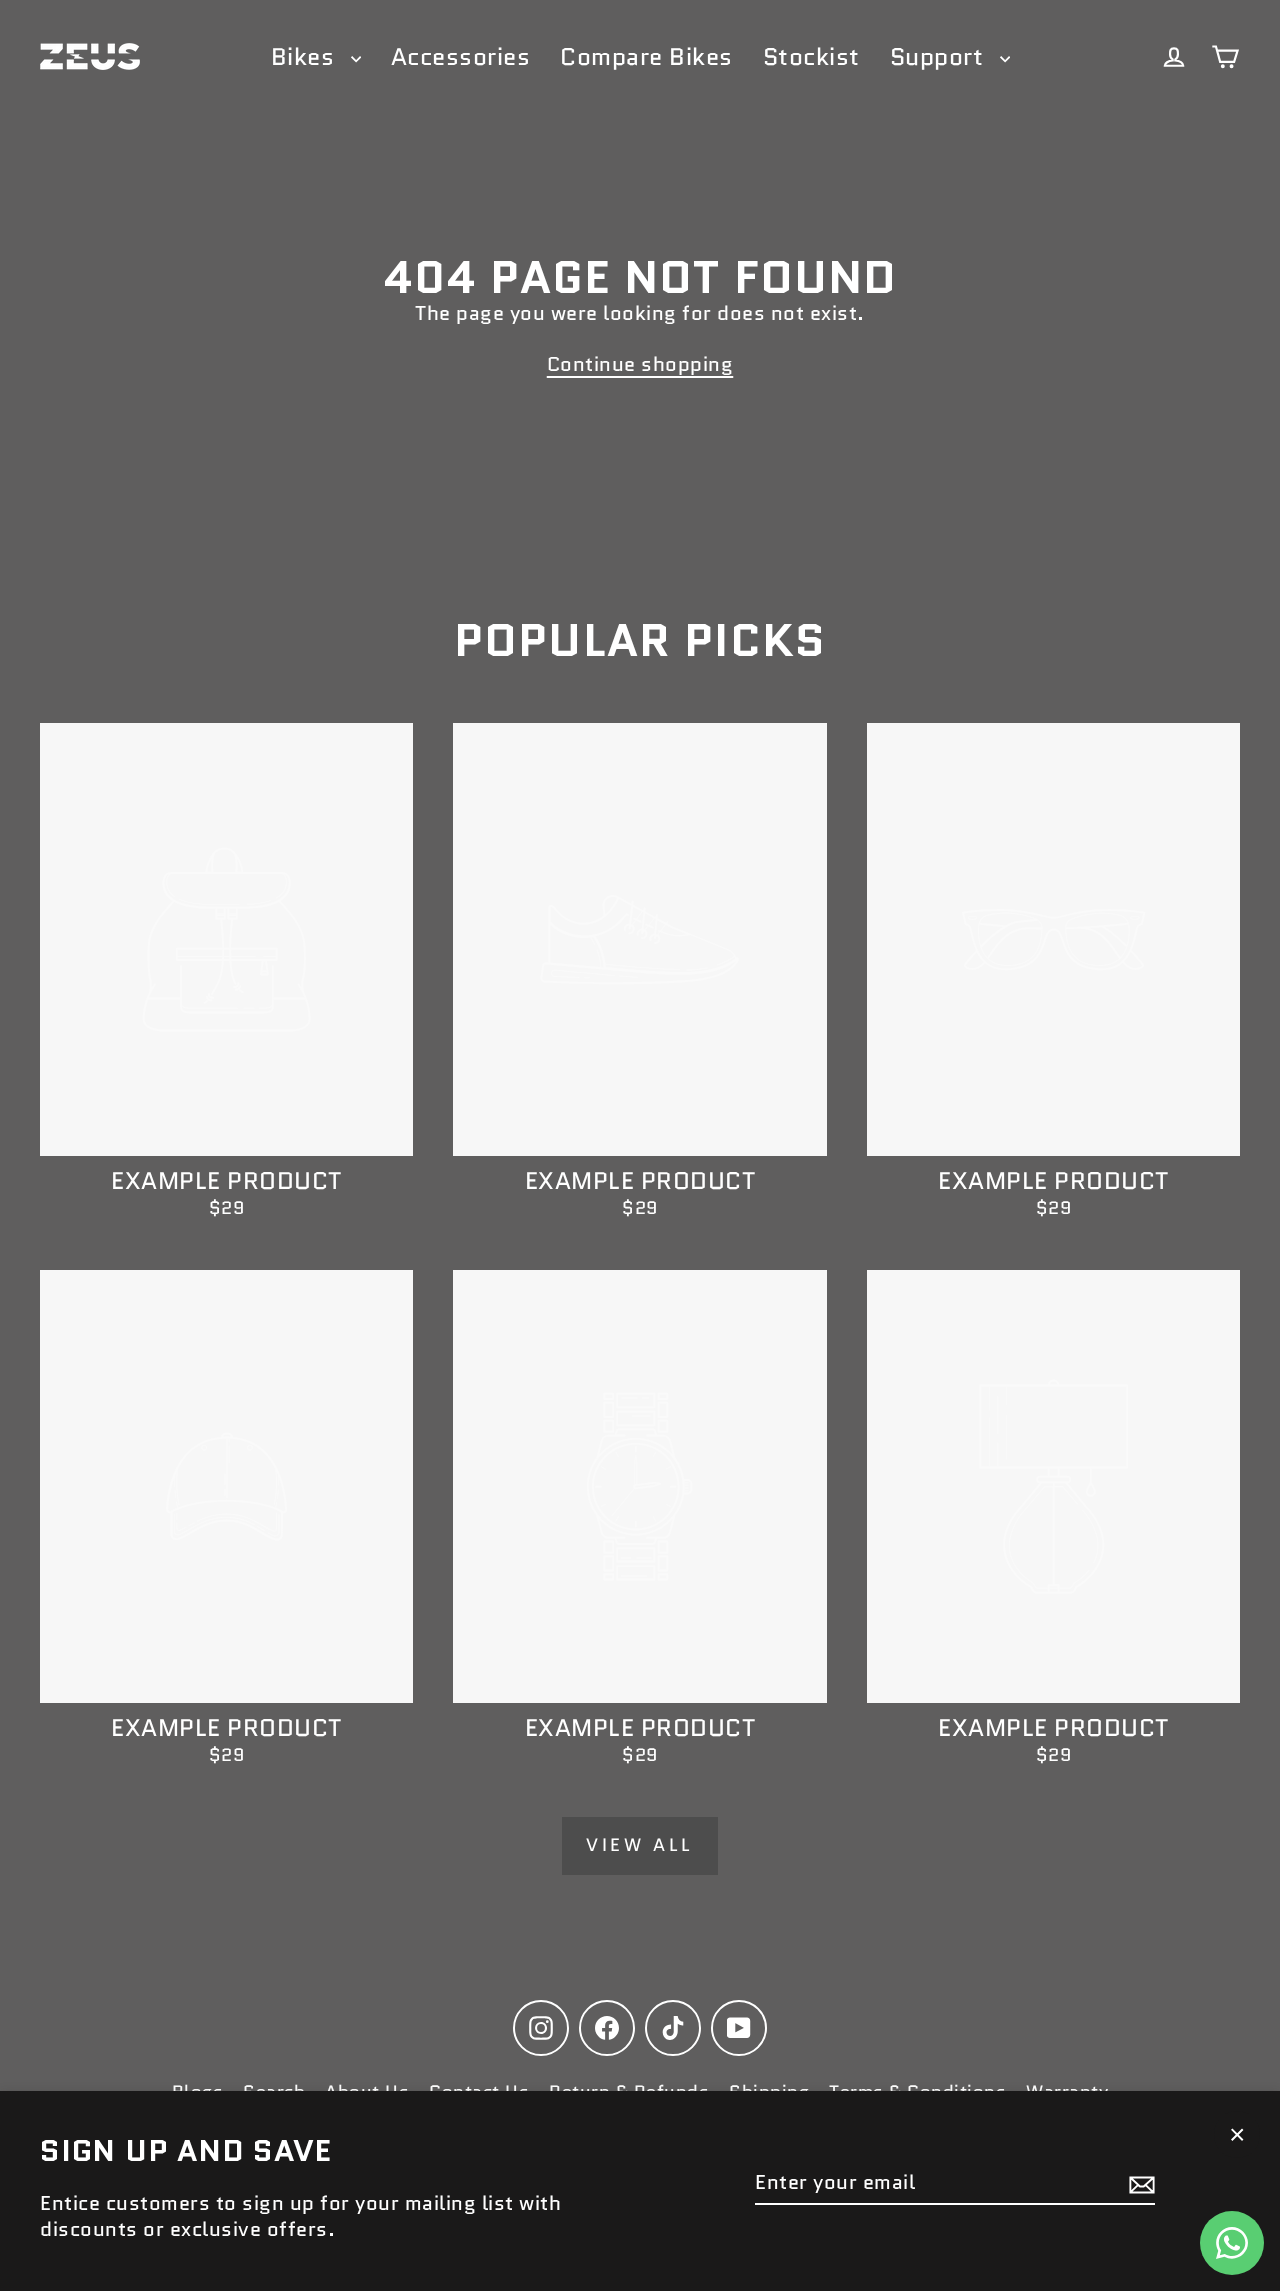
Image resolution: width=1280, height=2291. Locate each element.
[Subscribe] (1139, 2183)
